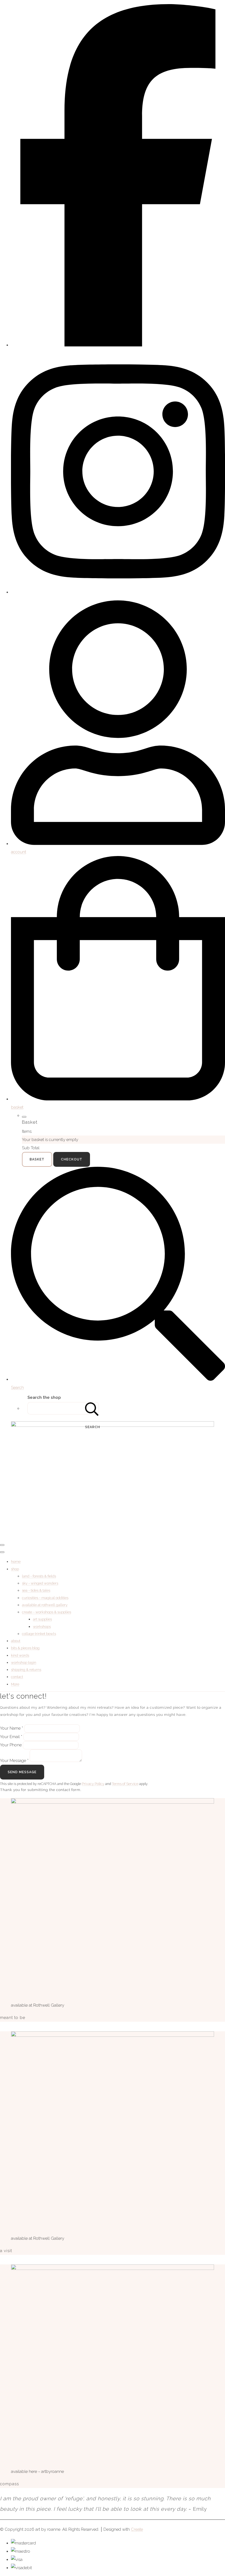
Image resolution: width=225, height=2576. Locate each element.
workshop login (24, 1663)
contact (17, 1677)
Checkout (72, 1159)
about (16, 1641)
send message (22, 1772)
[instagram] (118, 592)
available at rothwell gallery (45, 1605)
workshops (42, 1627)
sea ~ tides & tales (36, 1590)
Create (137, 2529)
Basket (37, 1159)
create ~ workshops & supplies (47, 1612)
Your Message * (14, 1761)
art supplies (42, 1619)
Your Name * (12, 1728)
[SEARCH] (92, 1408)
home (16, 1562)
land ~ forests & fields (39, 1576)
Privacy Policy (93, 1784)
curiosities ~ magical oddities (45, 1598)
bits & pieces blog (25, 1648)
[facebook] (118, 345)
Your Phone (11, 1745)
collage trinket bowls (39, 1634)
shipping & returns (26, 1670)
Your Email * (11, 1737)
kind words (20, 1655)
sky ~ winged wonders (40, 1583)
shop (15, 1569)
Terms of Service (125, 1784)
